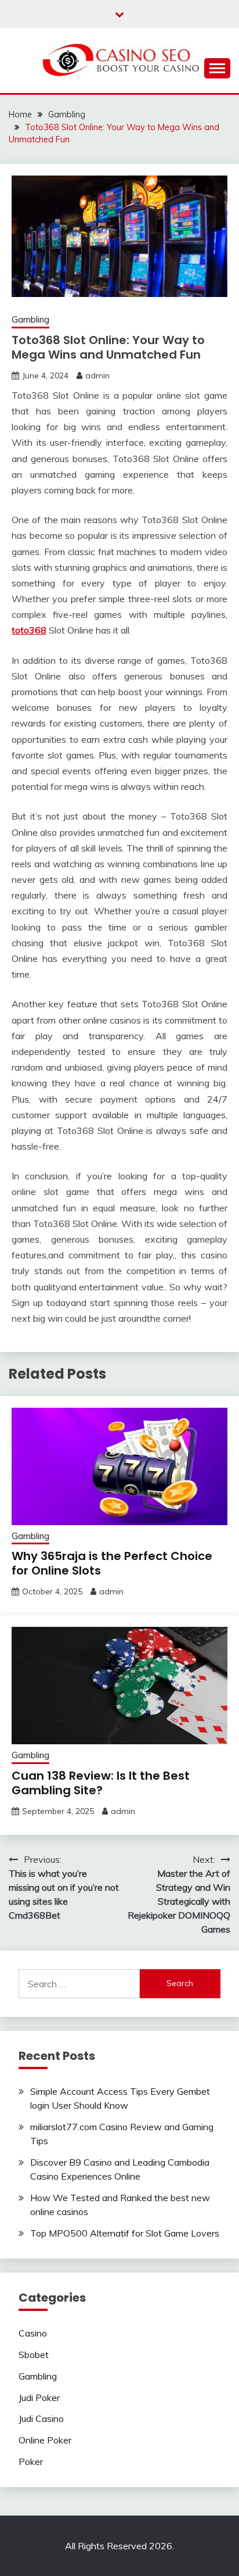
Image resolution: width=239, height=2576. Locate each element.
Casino (33, 2333)
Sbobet (34, 2355)
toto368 (29, 630)
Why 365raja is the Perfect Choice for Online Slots (112, 1563)
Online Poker (45, 2440)
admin (97, 375)
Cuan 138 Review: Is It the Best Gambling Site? (101, 1783)
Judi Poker (39, 2398)
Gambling (30, 319)
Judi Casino (41, 2418)
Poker (31, 2461)
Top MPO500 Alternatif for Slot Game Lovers (125, 2233)
